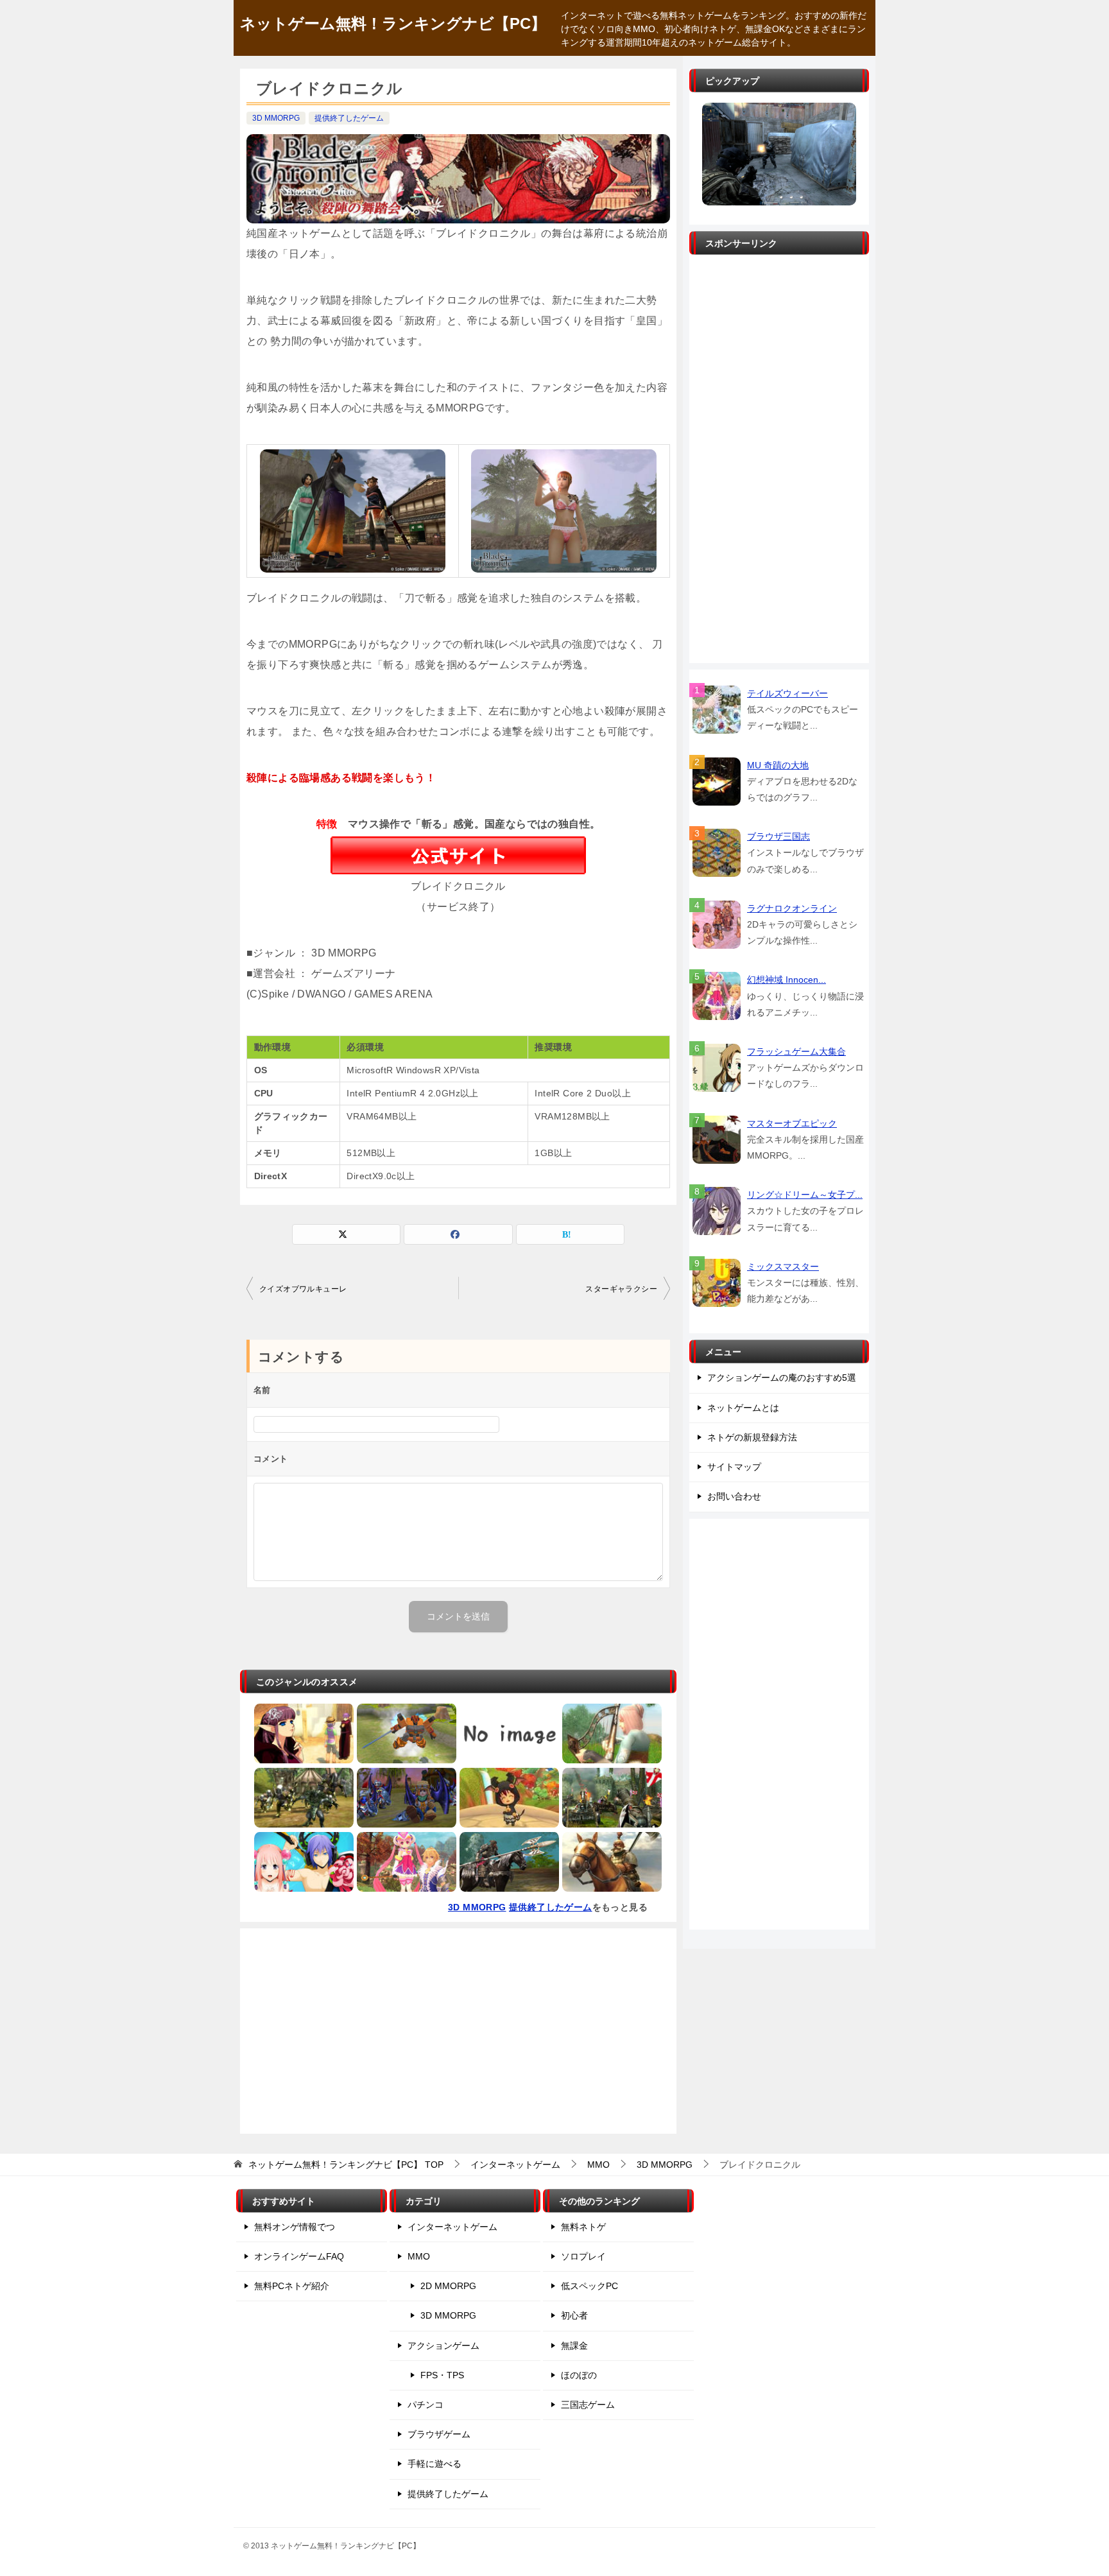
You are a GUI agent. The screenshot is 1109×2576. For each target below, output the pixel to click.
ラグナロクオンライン (792, 908)
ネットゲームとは (743, 1408)
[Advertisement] (458, 2031)
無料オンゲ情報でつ (295, 2227)
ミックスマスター (783, 1266)
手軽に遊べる (434, 2464)
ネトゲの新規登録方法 (752, 1437)
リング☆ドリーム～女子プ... (805, 1195)
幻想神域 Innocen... (787, 980)
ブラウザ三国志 (778, 836)
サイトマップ (734, 1467)
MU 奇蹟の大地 (778, 765)
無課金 (574, 2346)
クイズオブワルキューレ (303, 1289)
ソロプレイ (583, 2256)
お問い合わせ (734, 1496)
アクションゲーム (443, 2346)
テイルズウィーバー (787, 693)
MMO (419, 2256)
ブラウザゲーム (439, 2434)
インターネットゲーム (452, 2227)
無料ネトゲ (583, 2227)
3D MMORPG (276, 118)
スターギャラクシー (621, 1289)
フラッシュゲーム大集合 (796, 1051)
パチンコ (426, 2405)
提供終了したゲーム (349, 118)
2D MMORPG (448, 2286)
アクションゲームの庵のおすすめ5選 (782, 1378)
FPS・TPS (442, 2375)
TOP (346, 2165)
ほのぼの (579, 2375)
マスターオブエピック (792, 1123)
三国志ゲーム (588, 2405)
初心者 (574, 2315)
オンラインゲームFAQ (299, 2256)
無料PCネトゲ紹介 (292, 2286)
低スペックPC (589, 2286)
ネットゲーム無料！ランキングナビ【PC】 (393, 23)
